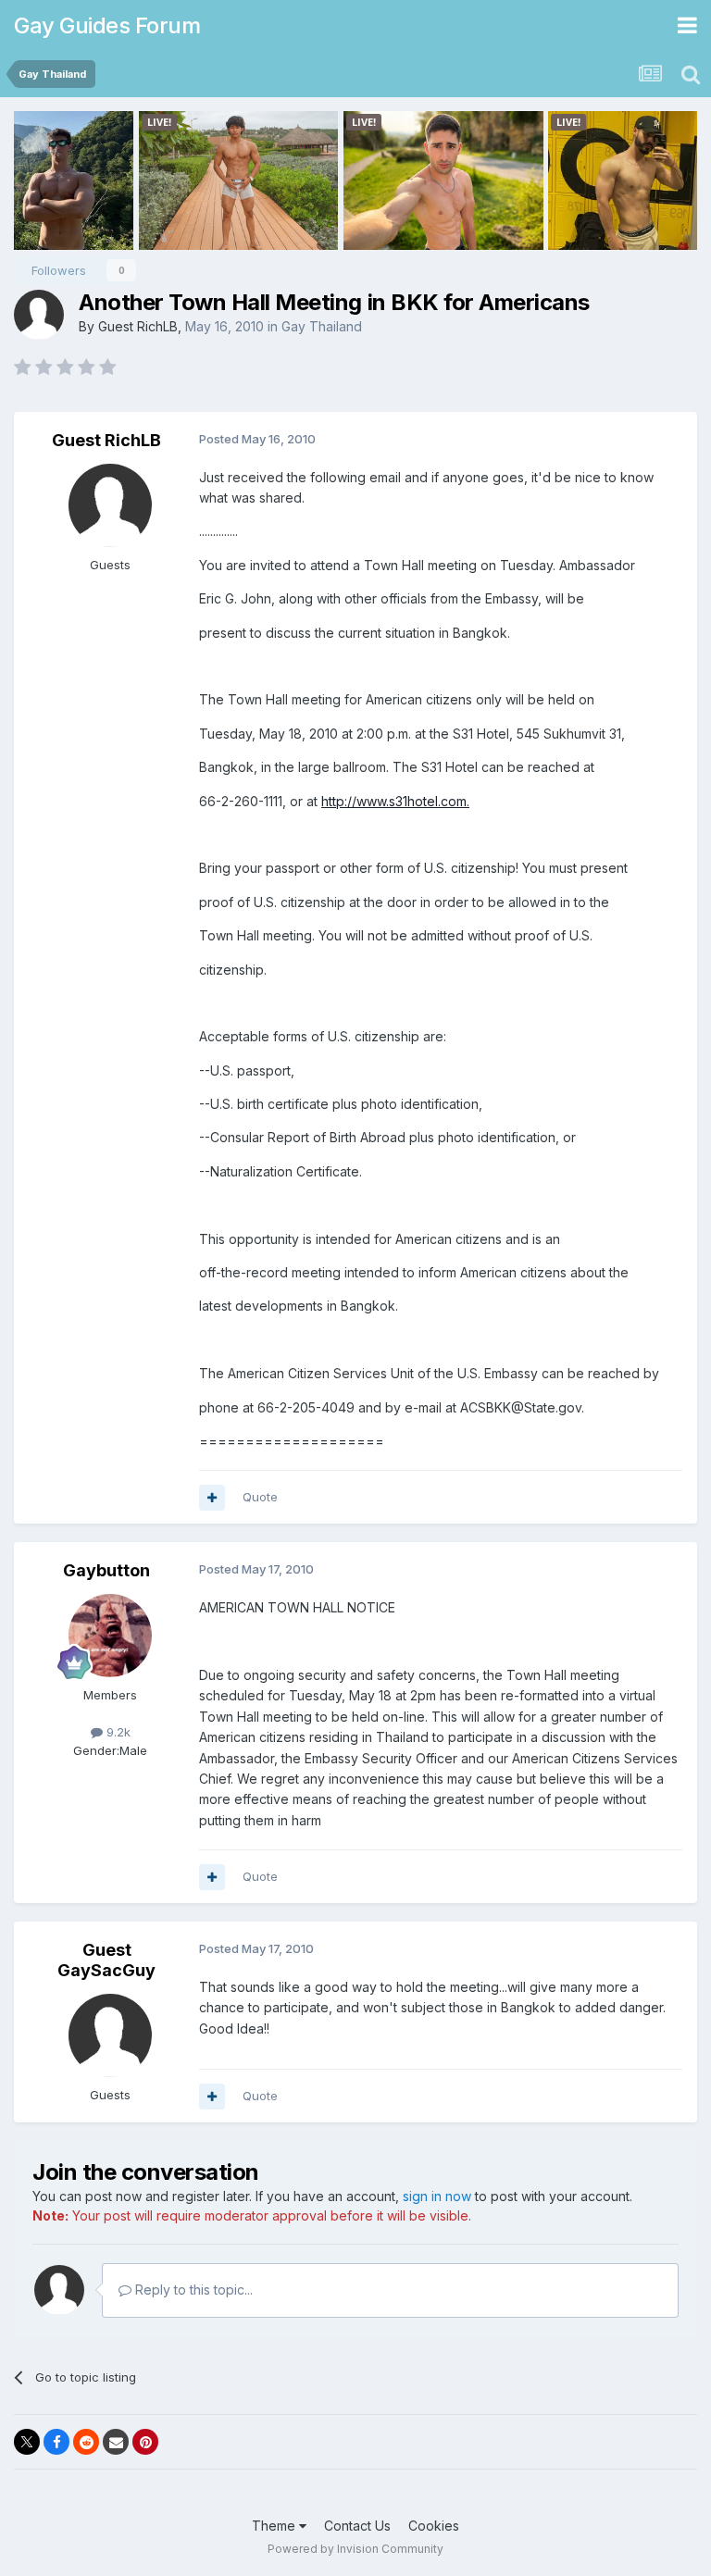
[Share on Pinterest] (145, 2442)
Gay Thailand (322, 326)
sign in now (437, 2196)
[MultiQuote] (212, 1498)
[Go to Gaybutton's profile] (110, 1636)
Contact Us (357, 2526)
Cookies (434, 2526)
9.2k (117, 1732)
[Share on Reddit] (86, 2442)
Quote (260, 1497)
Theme (275, 2526)
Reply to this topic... (192, 2290)
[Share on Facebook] (56, 2442)
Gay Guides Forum (107, 25)
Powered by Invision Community (355, 2549)
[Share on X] (27, 2442)
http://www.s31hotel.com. (395, 801)
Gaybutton (106, 1570)
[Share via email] (116, 2442)
